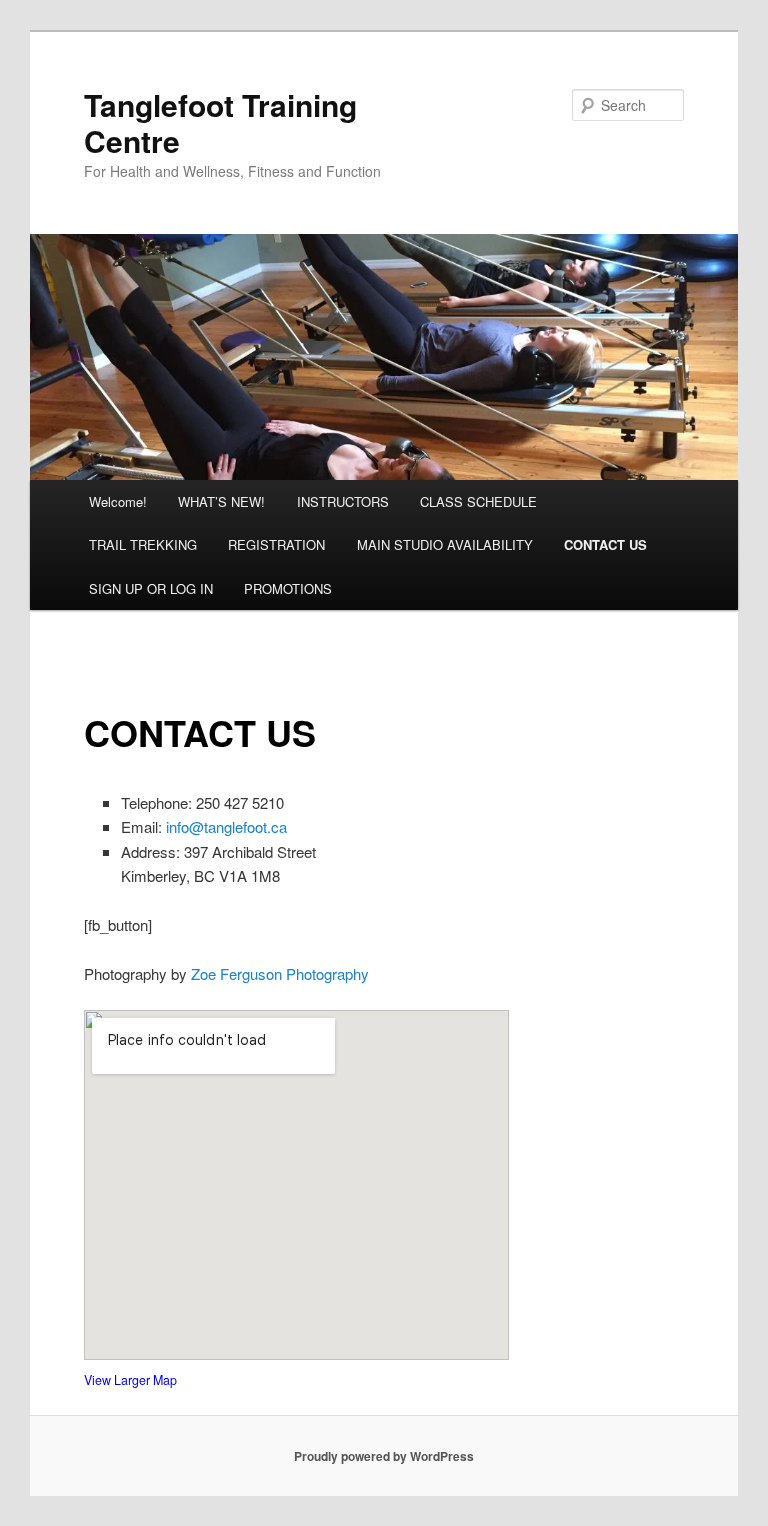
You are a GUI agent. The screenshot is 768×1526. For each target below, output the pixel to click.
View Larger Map (130, 1380)
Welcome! (118, 501)
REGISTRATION (276, 544)
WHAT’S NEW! (221, 501)
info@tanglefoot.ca (224, 826)
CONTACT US (605, 544)
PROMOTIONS (288, 588)
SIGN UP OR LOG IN (151, 588)
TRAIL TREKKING (143, 544)
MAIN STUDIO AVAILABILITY (445, 544)
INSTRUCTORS (343, 501)
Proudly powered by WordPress (384, 1456)
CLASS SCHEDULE (478, 501)
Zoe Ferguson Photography (280, 973)
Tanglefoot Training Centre (220, 122)
